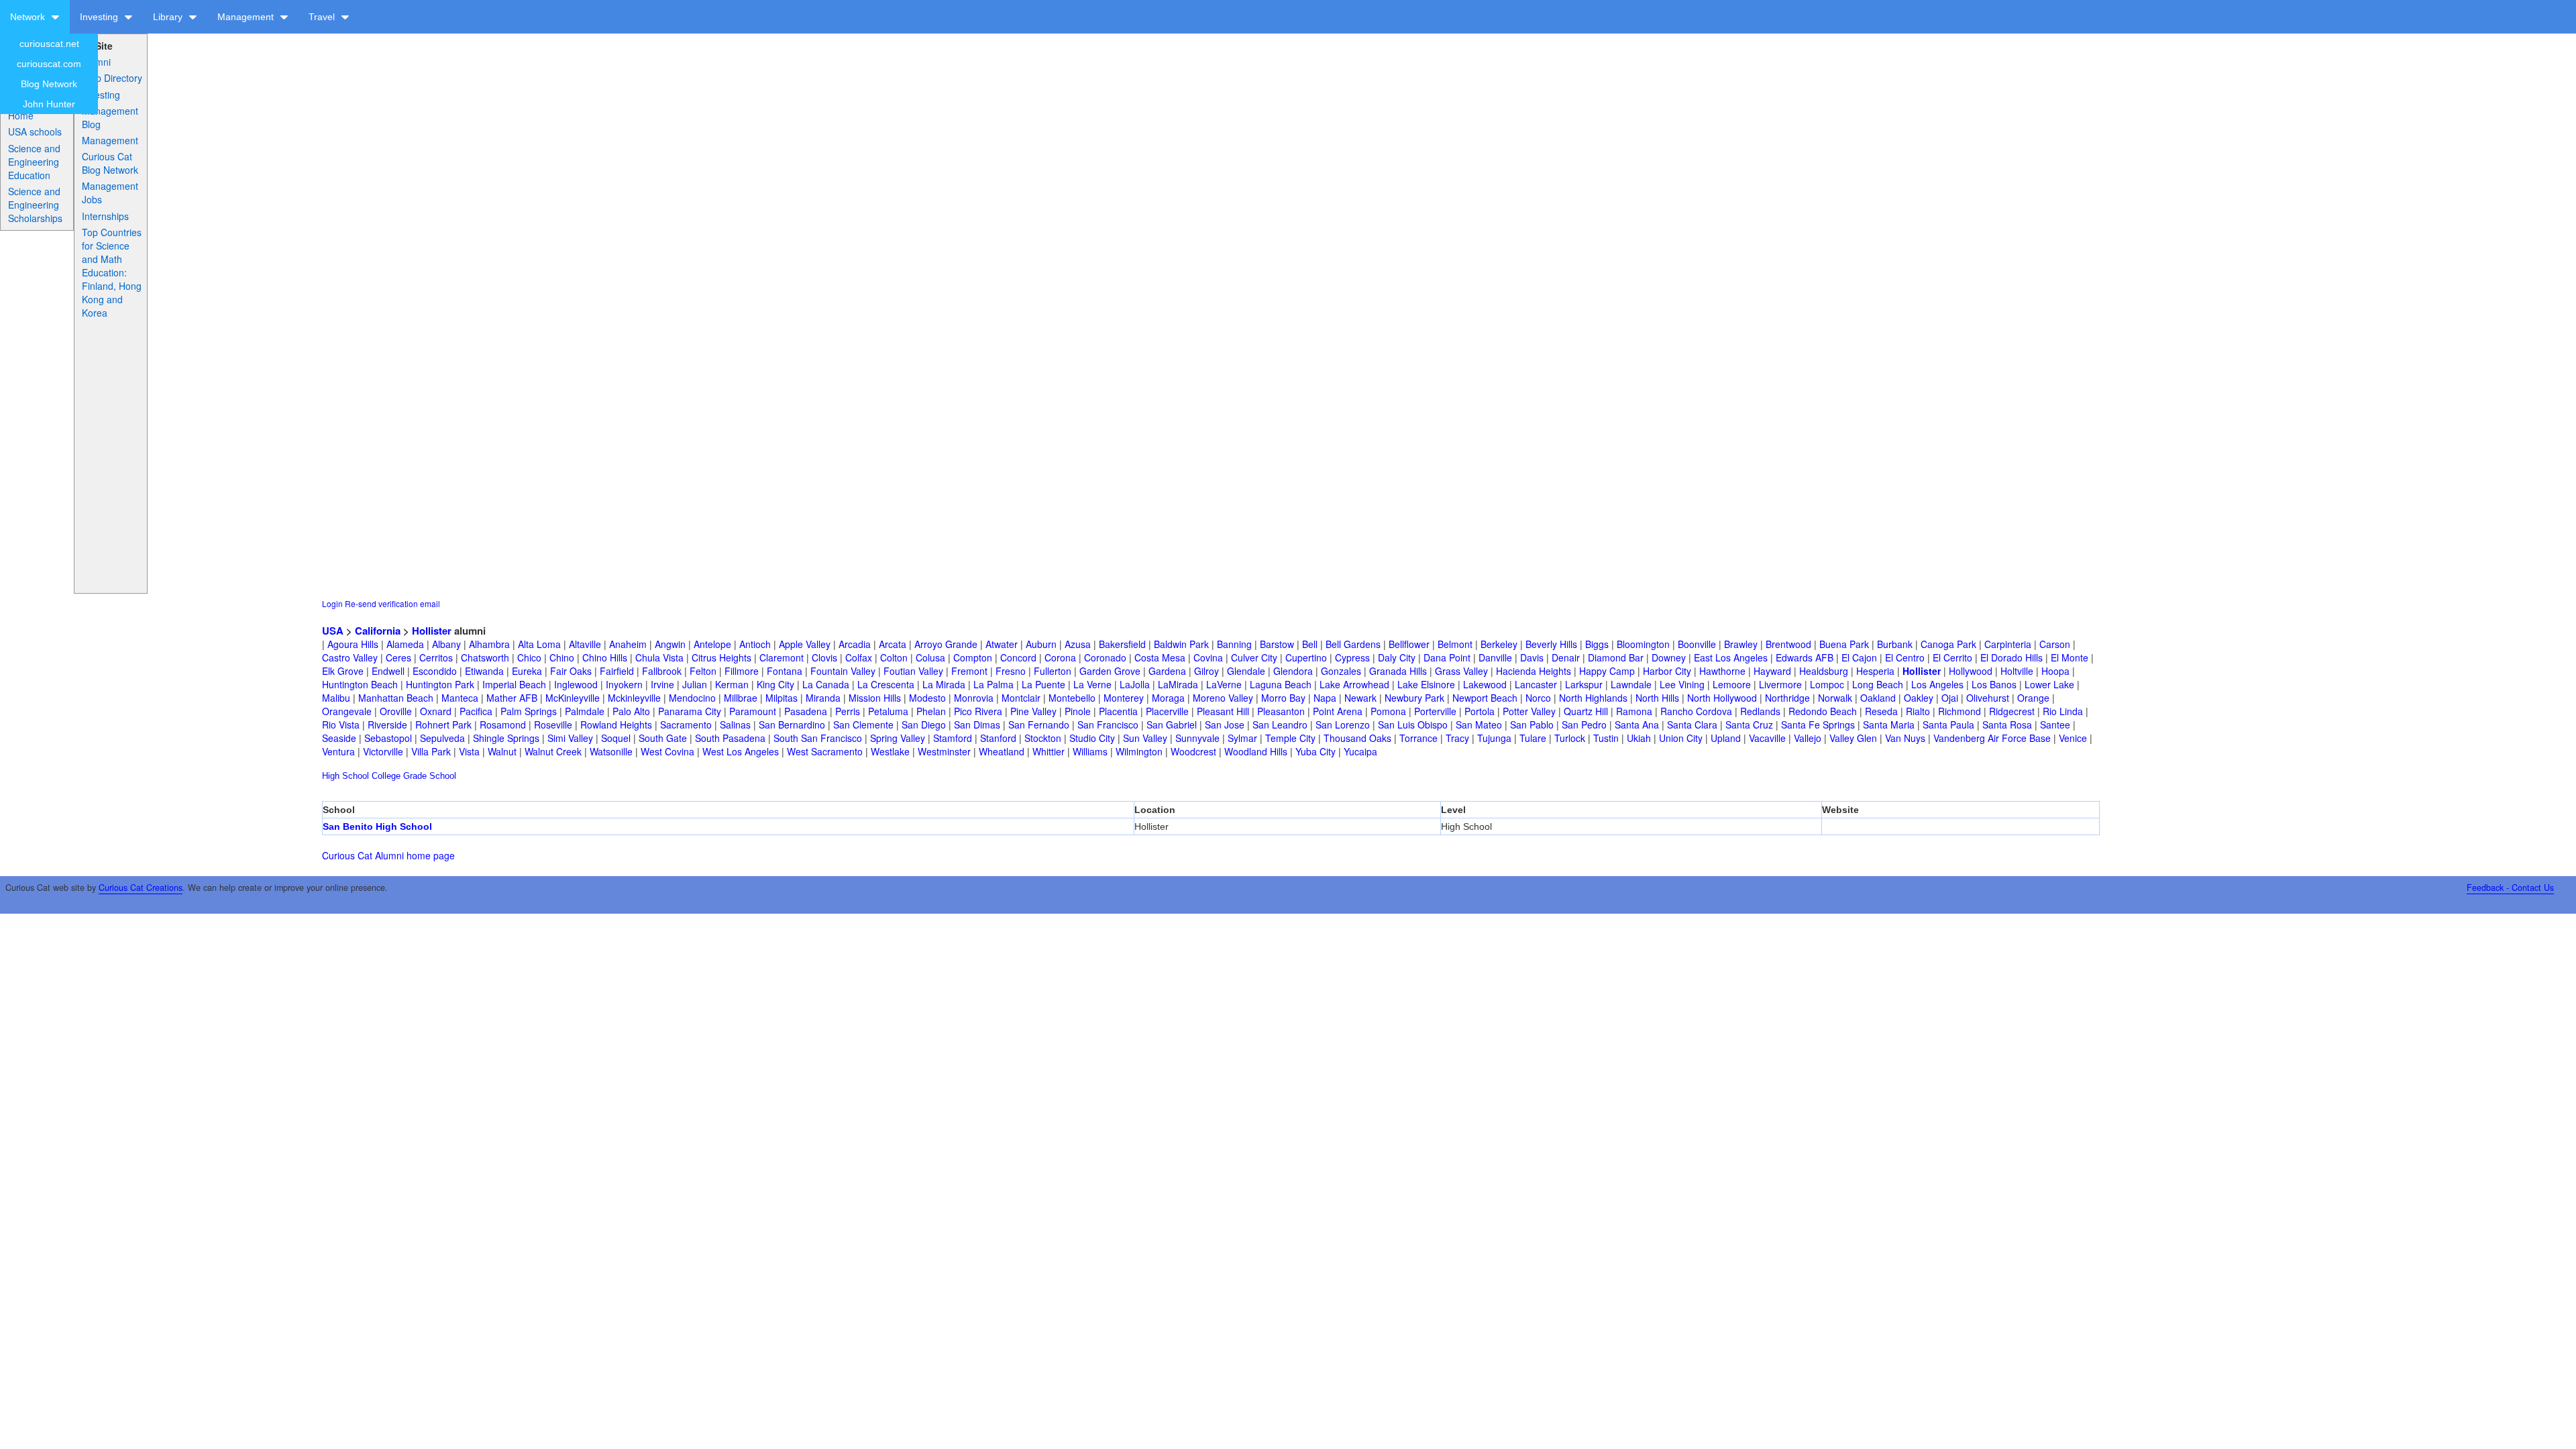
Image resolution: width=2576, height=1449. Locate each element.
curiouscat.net (49, 44)
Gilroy (1206, 671)
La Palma (994, 684)
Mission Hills (875, 698)
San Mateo (1479, 724)
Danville (1495, 657)
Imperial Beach (514, 684)
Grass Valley (1461, 671)
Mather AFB (512, 698)
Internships (105, 216)
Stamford (953, 738)
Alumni (96, 62)
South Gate (663, 738)
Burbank (1895, 644)
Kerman (732, 684)
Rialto (1918, 711)
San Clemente (863, 724)
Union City (1681, 738)
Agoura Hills (353, 644)
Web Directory (112, 78)
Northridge (1787, 698)
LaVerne (1224, 684)
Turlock (1570, 738)
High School (345, 776)
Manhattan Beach (396, 698)
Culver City (1254, 657)
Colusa (930, 657)
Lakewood (1485, 684)
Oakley (1919, 698)
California (378, 631)
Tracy (1457, 738)
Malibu (336, 698)
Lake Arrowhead (1354, 684)
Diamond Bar (1616, 657)
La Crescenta (886, 684)
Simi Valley (570, 738)
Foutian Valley (913, 671)
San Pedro (1584, 724)
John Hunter (49, 104)
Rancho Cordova (1696, 711)
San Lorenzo (1343, 724)
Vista (469, 751)
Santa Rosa (2007, 724)
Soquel (616, 738)
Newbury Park (1414, 698)
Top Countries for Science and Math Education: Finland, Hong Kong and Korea (112, 272)
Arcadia (855, 644)
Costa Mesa (1160, 657)
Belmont (1455, 644)
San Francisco (1108, 724)
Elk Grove (343, 671)
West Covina (667, 751)
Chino (562, 657)
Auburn (1041, 644)
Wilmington (1139, 751)
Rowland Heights (616, 724)
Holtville (2017, 671)
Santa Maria (1889, 724)
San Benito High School (377, 826)
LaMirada (1178, 684)
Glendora (1293, 671)
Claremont (782, 657)
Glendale (1246, 671)
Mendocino (692, 698)
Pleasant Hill (1223, 711)
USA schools (35, 131)
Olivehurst (1988, 698)
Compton (973, 657)
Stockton (1043, 738)
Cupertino (1306, 657)
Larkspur (1584, 684)
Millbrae (741, 698)
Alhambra (489, 644)
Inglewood (576, 684)
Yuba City (1316, 751)
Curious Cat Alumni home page (388, 855)
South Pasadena (730, 738)
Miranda (823, 698)
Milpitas (782, 698)
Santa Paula (1948, 724)
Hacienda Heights (1534, 671)
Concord (1018, 657)
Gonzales (1341, 671)
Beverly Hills (1551, 644)
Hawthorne (1722, 671)
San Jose (1225, 724)
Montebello (1072, 698)
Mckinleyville (634, 698)
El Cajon (1859, 657)
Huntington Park (440, 684)
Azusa (1078, 644)
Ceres (398, 657)
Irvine (662, 684)
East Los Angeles (1731, 657)
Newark (1360, 698)
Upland (1726, 738)
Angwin (670, 644)
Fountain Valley (843, 671)
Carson (2055, 644)
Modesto (927, 698)
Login (332, 603)
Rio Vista (341, 724)
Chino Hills (605, 657)
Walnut (502, 751)
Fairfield (617, 671)
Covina (1208, 657)
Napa (1325, 698)
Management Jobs (110, 193)
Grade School (430, 776)
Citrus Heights (721, 657)
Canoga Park (1948, 644)
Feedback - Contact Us (2510, 888)
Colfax (859, 657)
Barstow (1277, 644)
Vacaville (1767, 738)
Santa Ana (1637, 724)
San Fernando (1039, 724)
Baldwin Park (1181, 644)
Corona (1060, 657)
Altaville (585, 644)
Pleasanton (1281, 711)
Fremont (969, 671)
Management (247, 17)
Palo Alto (631, 711)
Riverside (387, 724)
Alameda (405, 644)
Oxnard (436, 711)
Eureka (527, 671)
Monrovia (974, 698)
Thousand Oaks (1357, 738)
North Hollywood (1722, 698)
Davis (1532, 657)
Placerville (1167, 711)
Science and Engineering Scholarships (35, 205)
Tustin (1606, 738)
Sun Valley (1145, 738)
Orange (2033, 698)
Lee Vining (1682, 684)
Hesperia (1875, 671)
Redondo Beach (1823, 711)
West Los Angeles (741, 751)
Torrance (1418, 738)
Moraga (1168, 698)
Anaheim (628, 644)
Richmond (1960, 711)
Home (21, 115)
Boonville (1697, 644)
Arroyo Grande (946, 644)
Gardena (1167, 671)
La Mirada (944, 684)
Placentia (1118, 711)
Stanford (998, 738)
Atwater (1002, 644)
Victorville (383, 751)
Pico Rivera (978, 711)
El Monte (2070, 657)
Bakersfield (1122, 644)
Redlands (1760, 711)
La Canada (826, 684)
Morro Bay (1283, 698)
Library (169, 17)
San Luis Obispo (1413, 724)
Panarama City (690, 711)
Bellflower (1409, 644)
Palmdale (585, 711)
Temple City (1290, 738)
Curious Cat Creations (141, 888)
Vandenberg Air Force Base (1992, 738)
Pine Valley (1033, 711)
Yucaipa (1360, 751)
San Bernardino (792, 724)
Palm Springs (529, 711)
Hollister (432, 631)
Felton (703, 671)
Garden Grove (1110, 671)
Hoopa (2055, 671)
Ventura (338, 751)
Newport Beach (1485, 698)
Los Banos (1994, 684)
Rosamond (503, 724)
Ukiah (1639, 738)
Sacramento (686, 724)
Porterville (1435, 711)
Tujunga (1494, 738)
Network (29, 17)
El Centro (1905, 657)
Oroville (396, 711)
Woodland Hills (1256, 751)
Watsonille (611, 751)
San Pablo (1532, 724)
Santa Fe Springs (1818, 724)
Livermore (1780, 684)
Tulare (1533, 738)
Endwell (388, 671)
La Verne (1092, 684)
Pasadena (806, 711)
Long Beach (1878, 684)
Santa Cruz (1749, 724)
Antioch (755, 644)
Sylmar (1242, 738)
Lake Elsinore (1426, 684)
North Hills (1657, 698)
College (386, 776)
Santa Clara (1692, 724)
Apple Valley (805, 644)
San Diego (924, 724)
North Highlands (1593, 698)
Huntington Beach (360, 684)
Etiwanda (484, 671)
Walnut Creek (553, 751)
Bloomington (1643, 644)
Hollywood (1971, 671)
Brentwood (1788, 644)
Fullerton (1053, 671)
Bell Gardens (1353, 644)
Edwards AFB (1805, 657)
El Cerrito (1952, 657)
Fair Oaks (571, 671)
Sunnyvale (1197, 738)
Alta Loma (539, 644)
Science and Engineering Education (34, 162)
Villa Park (431, 751)
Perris (848, 711)
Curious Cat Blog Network (110, 163)
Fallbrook (662, 671)
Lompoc (1827, 684)
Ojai (1950, 698)
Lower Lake (2049, 684)
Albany (446, 644)
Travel (323, 17)
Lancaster (1536, 684)
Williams (1090, 751)
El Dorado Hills (2011, 657)
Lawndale (1631, 684)
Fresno (1011, 671)
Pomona (1388, 711)
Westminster (944, 751)
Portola (1480, 711)
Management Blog (110, 117)
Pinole (1078, 711)
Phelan (931, 711)
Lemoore (1732, 684)
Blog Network (49, 84)
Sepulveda (442, 738)
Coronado (1105, 657)
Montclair (1021, 698)
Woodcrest (1193, 751)
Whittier (1049, 751)
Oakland (1878, 698)
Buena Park (1844, 644)
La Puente (1043, 684)
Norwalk (1835, 698)
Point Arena (1338, 711)
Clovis (824, 657)
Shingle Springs (506, 738)
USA (333, 631)
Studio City (1092, 738)
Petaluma (888, 711)
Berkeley (1499, 644)
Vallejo (1808, 738)
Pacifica (476, 711)
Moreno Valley (1223, 698)
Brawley (1741, 644)
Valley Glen (1853, 738)
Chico (529, 657)
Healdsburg (1824, 671)
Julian (695, 684)
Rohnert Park (443, 724)
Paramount (753, 711)
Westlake (890, 751)
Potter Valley (1529, 711)
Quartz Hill (1586, 711)
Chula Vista (659, 657)
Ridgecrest (2012, 711)
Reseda (1881, 711)
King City (775, 684)
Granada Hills (1398, 671)
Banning (1234, 644)
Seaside (339, 738)
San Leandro (1280, 724)
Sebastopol (388, 738)
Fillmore (742, 671)
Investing (100, 17)
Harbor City (1667, 671)
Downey (1669, 657)
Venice (2073, 738)
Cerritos (436, 657)
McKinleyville (573, 698)
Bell (1310, 644)
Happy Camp (1607, 671)
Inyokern (624, 684)
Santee (2055, 724)
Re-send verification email (392, 603)
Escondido (435, 671)
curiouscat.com (49, 64)
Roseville (553, 724)
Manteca (460, 698)
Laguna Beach (1281, 684)
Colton (894, 657)
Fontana (785, 671)
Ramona (1634, 711)
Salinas (735, 724)
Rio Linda (2063, 711)
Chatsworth (485, 657)
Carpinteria (2008, 644)
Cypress (1352, 657)
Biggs (1597, 644)
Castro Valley (350, 657)
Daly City (1397, 657)
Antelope (712, 644)
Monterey (1124, 698)
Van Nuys (1905, 738)
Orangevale (347, 711)
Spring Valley (898, 738)
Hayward (1772, 671)
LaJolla (1135, 684)
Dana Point (1447, 657)
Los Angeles (1937, 684)
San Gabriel (1172, 724)
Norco (1538, 698)
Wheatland (1002, 751)
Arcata (893, 644)
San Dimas (977, 724)
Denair (1566, 657)
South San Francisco (818, 738)
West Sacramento (825, 751)
